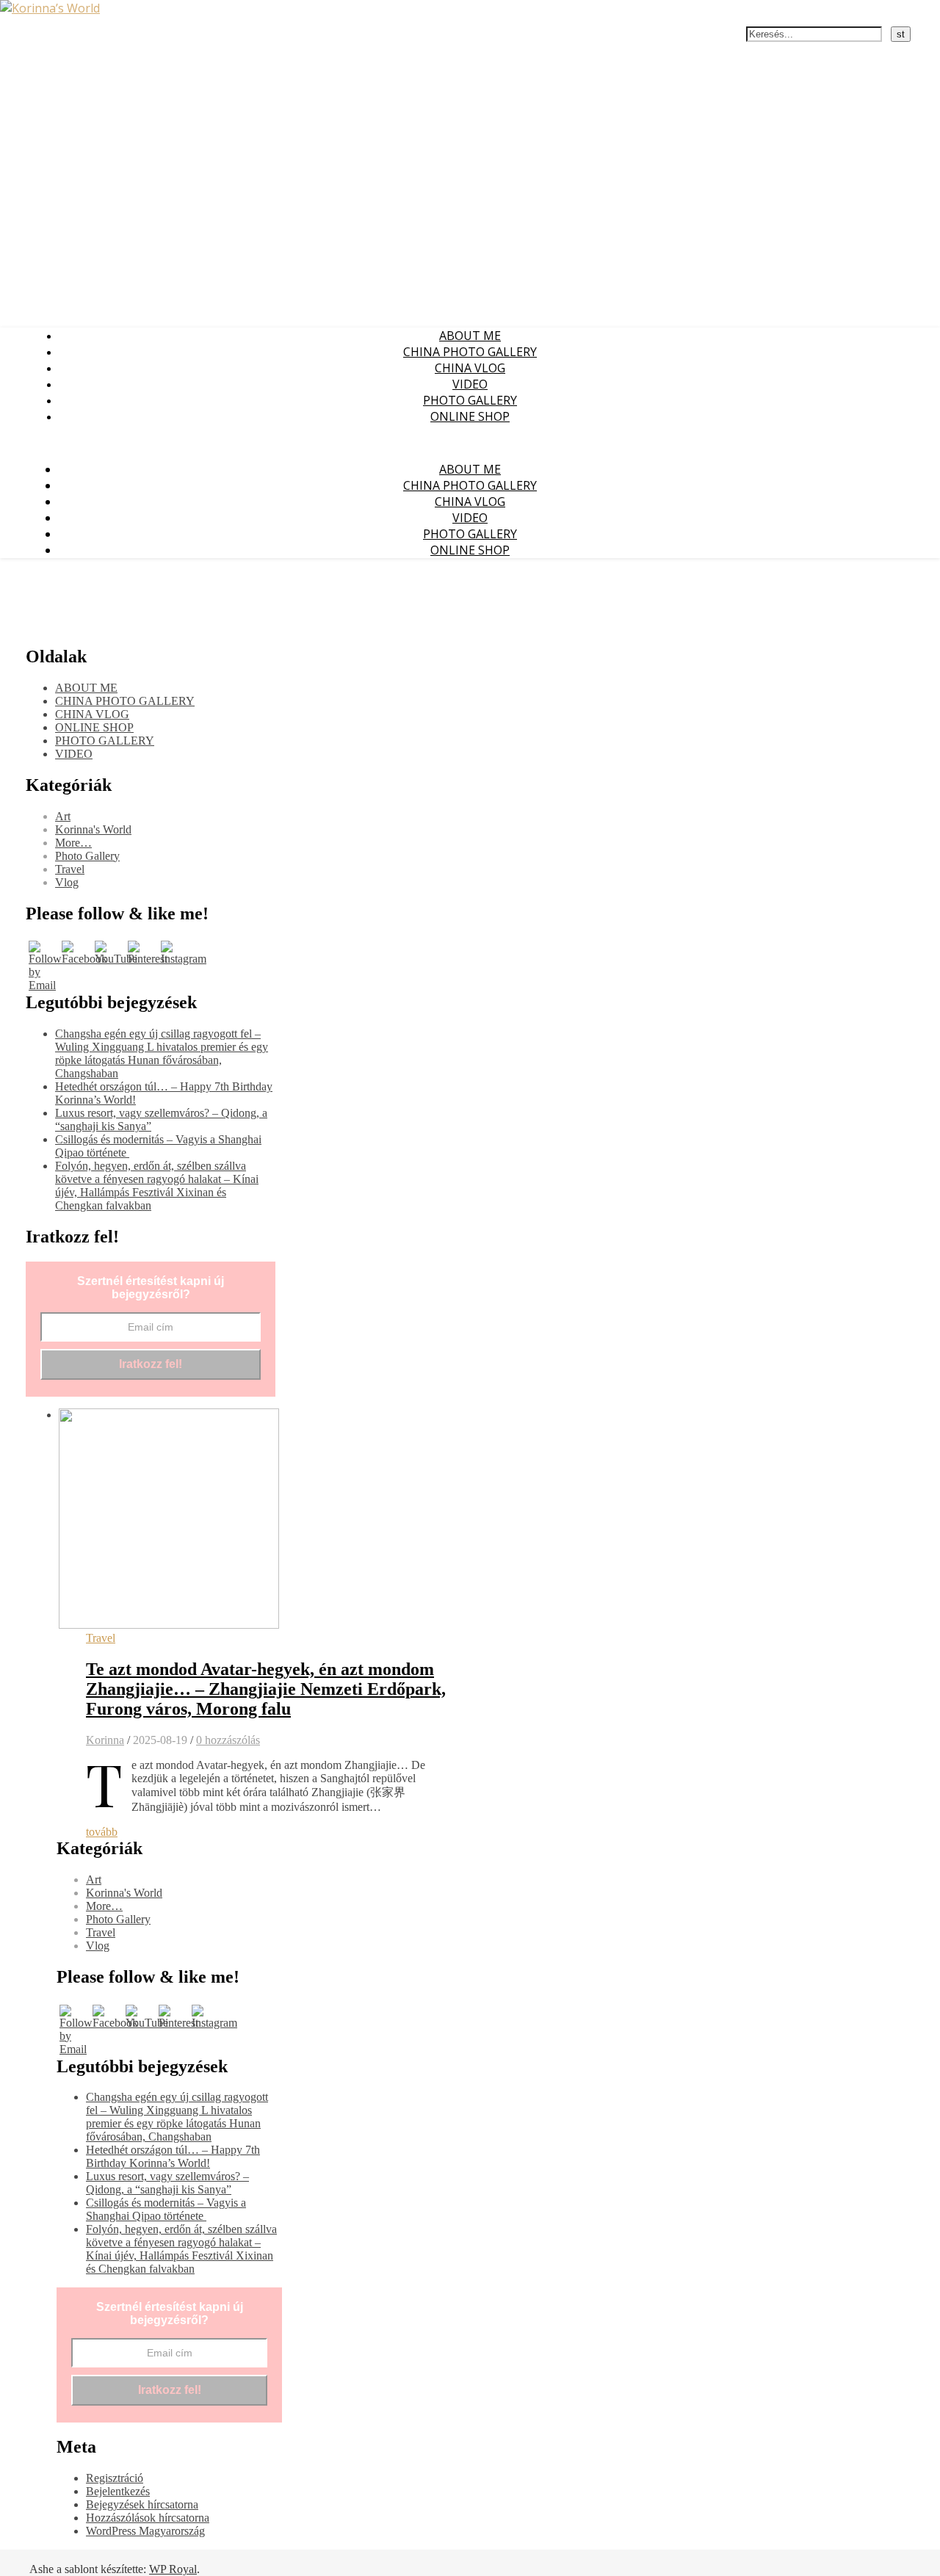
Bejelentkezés (118, 2491)
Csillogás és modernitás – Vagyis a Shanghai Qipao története (166, 2209)
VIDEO (470, 384)
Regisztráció (115, 2478)
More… (73, 843)
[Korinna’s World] (50, 8)
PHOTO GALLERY (470, 400)
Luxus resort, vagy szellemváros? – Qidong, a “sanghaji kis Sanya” (167, 2183)
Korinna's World (93, 829)
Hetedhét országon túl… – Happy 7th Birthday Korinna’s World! (173, 2156)
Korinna (105, 1740)
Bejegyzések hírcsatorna (142, 2504)
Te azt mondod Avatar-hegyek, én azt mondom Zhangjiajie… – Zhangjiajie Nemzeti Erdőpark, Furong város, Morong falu (266, 1689)
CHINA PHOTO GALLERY (470, 352)
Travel (70, 869)
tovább (102, 1832)
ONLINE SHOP (470, 416)
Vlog (67, 882)
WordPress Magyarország (145, 2531)
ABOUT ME (470, 336)
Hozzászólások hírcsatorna (148, 2518)
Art (63, 816)
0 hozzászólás (228, 1740)
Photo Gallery (87, 856)
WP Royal (173, 2569)
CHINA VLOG (470, 368)
